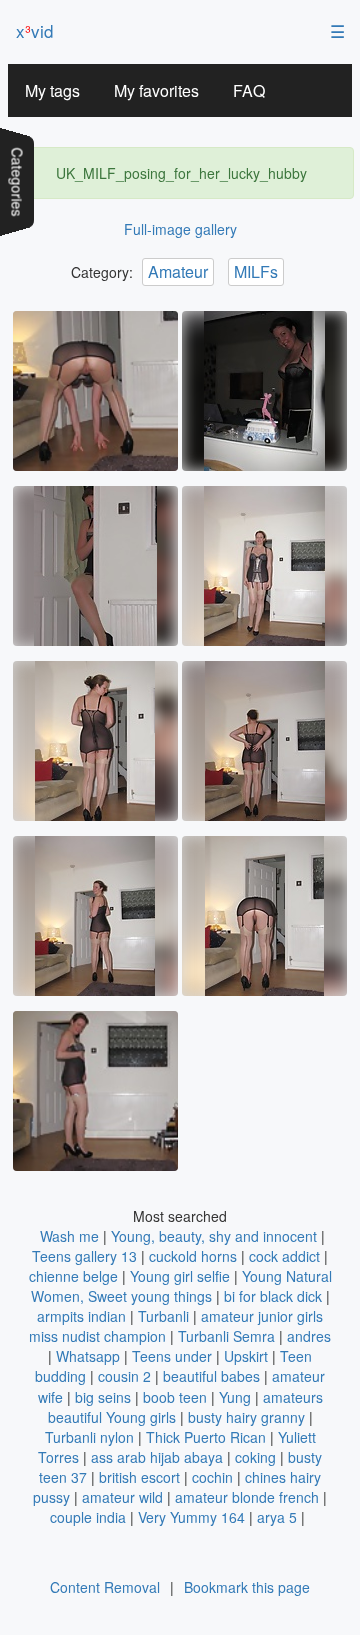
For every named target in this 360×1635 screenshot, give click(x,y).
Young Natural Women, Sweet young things (181, 1286)
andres (309, 1336)
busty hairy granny (246, 1417)
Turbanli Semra (226, 1336)
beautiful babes (211, 1376)
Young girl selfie (180, 1276)
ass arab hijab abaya (157, 1457)
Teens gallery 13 (84, 1256)
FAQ (249, 90)
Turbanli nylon (89, 1437)
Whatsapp (88, 1356)
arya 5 (277, 1517)
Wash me (69, 1236)
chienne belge (73, 1276)
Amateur (178, 271)
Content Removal (105, 1587)
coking (255, 1457)
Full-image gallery (180, 229)
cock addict (284, 1256)
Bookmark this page (247, 1587)
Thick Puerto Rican (206, 1437)
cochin (212, 1477)
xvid (34, 30)
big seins (103, 1397)
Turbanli (163, 1316)
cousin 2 (124, 1376)
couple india (88, 1517)
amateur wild (122, 1497)
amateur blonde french (247, 1497)
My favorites (156, 90)
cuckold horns (193, 1256)
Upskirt (246, 1356)
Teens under (172, 1356)
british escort (139, 1477)
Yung (235, 1397)
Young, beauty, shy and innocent (214, 1236)
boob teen (175, 1397)
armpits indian (81, 1316)
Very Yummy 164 (191, 1517)
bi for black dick (273, 1296)
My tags (52, 90)
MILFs (256, 271)
